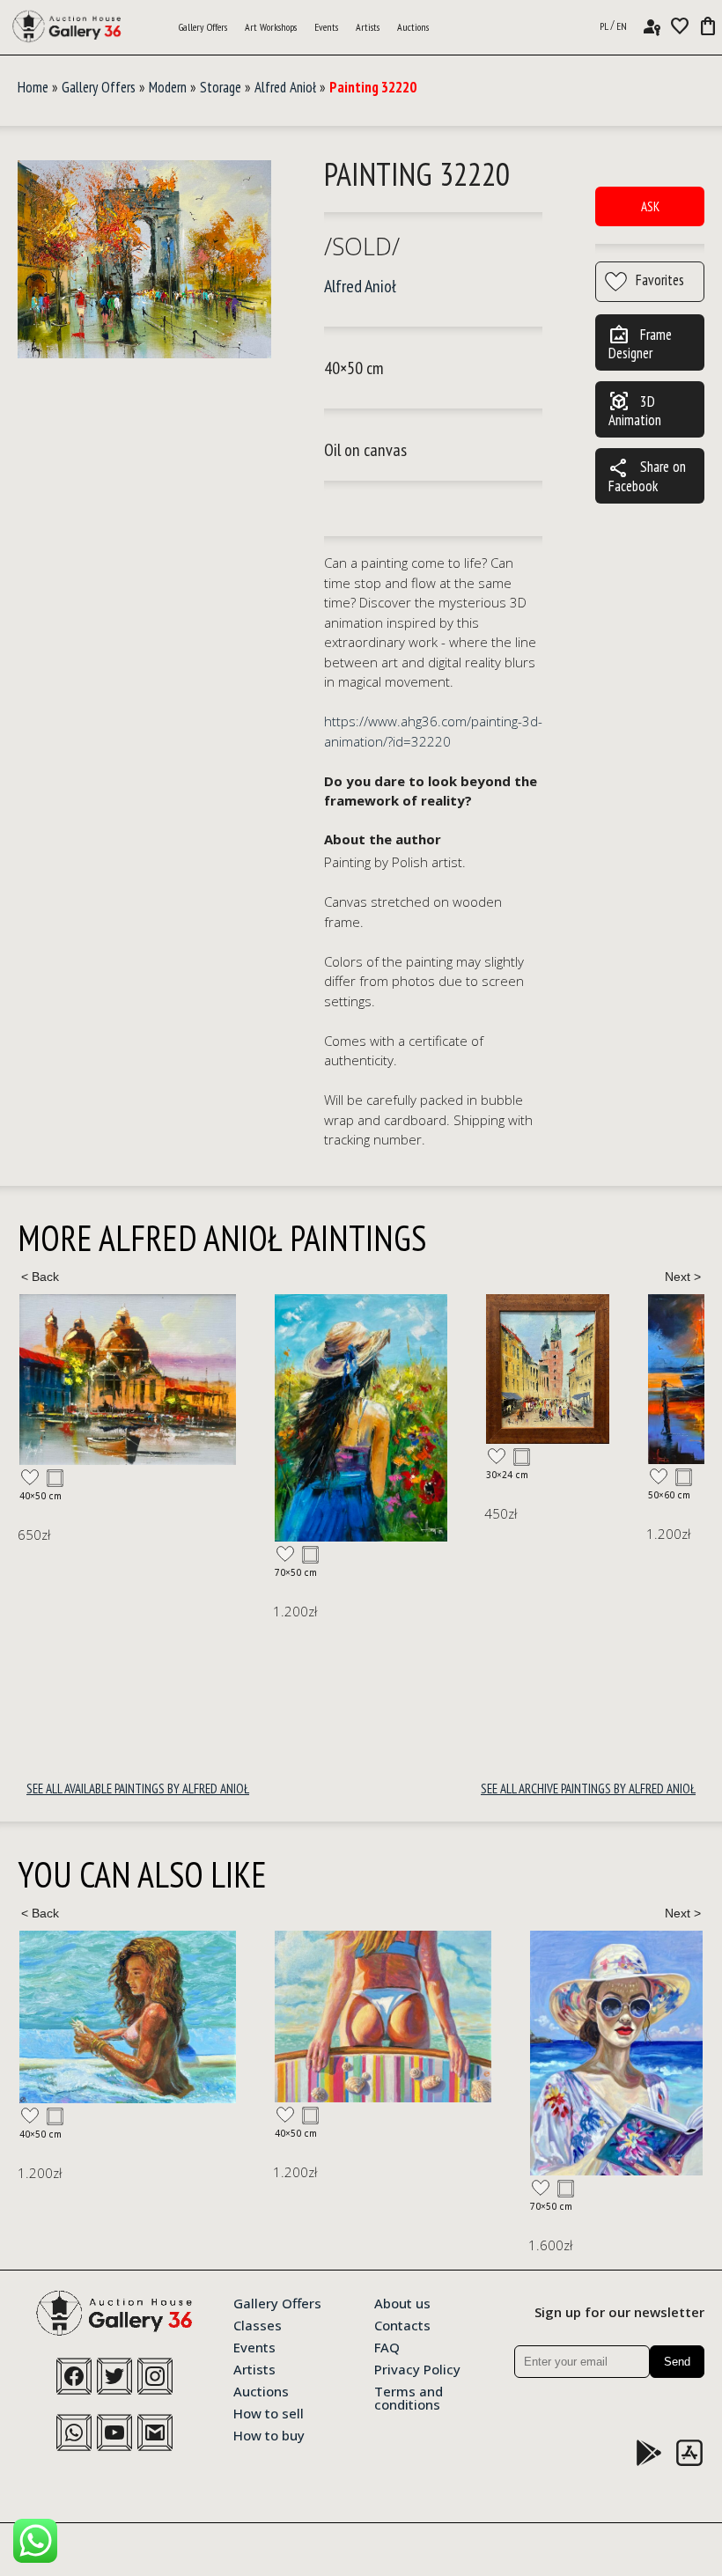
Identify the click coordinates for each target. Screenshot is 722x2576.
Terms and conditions (409, 2397)
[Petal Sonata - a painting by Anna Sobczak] (572, 2053)
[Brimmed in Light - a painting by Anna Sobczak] (361, 2053)
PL (604, 26)
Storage (221, 87)
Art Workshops (271, 27)
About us (402, 2302)
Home (33, 87)
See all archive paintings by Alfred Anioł (588, 1788)
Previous (40, 1277)
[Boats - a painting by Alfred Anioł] (497, 1379)
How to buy (269, 2434)
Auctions (413, 27)
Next (682, 1277)
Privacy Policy (417, 2368)
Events (326, 27)
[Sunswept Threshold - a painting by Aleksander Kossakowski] (128, 2017)
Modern (168, 87)
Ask (650, 206)
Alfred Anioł (285, 87)
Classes (258, 2324)
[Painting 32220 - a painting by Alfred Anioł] (144, 260)
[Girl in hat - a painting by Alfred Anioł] (106, 1418)
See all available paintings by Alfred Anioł (138, 1788)
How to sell (269, 2412)
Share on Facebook (647, 476)
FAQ (387, 2346)
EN (622, 26)
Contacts (402, 2324)
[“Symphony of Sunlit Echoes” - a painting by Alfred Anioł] (292, 1369)
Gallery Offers (203, 27)
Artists (368, 27)
